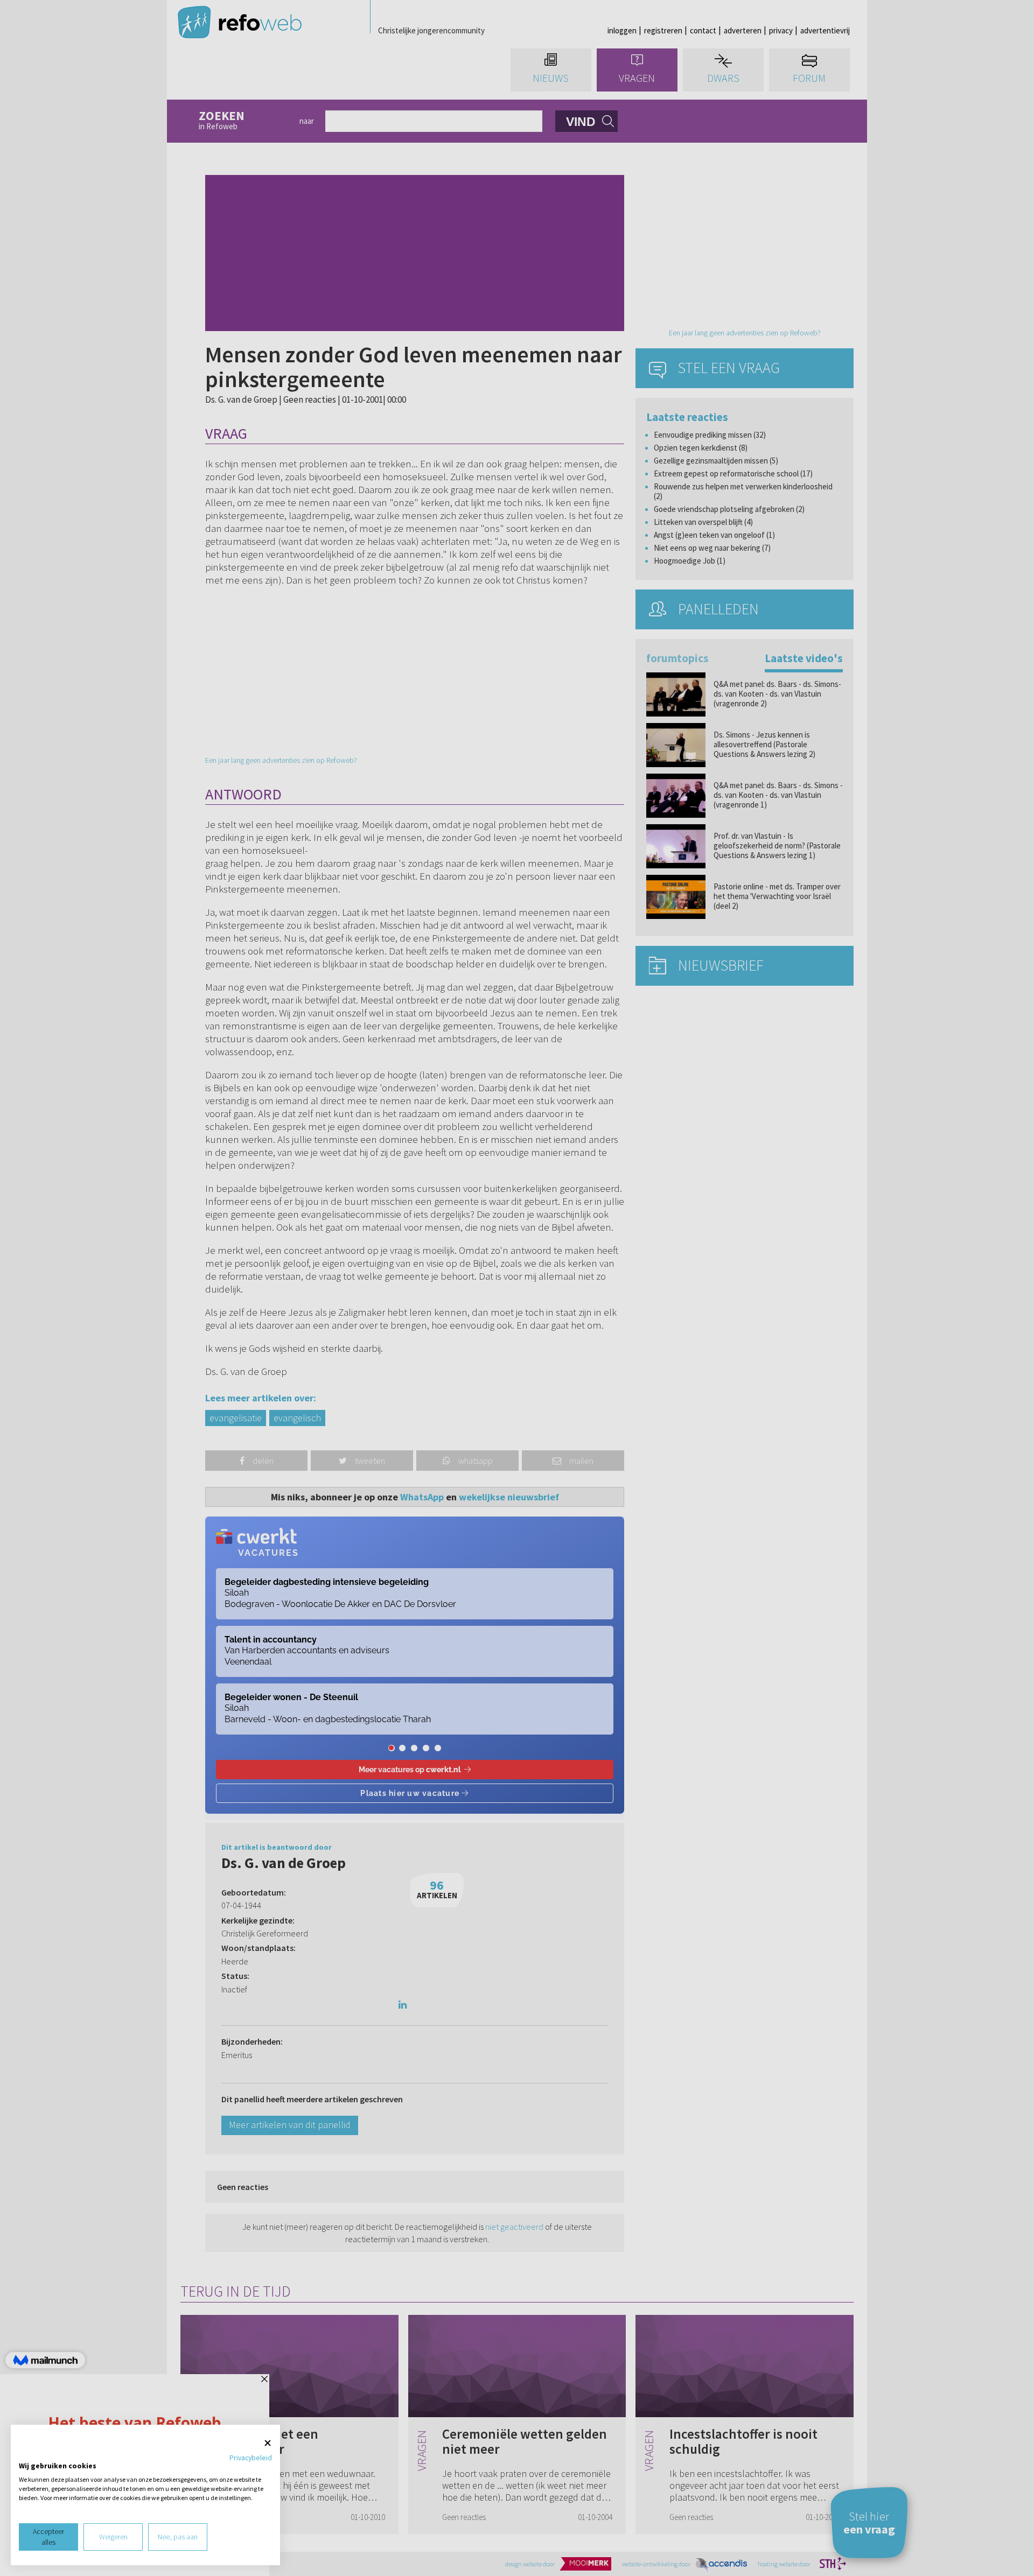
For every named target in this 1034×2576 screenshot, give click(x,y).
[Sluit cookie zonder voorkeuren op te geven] (268, 2443)
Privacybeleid (251, 2458)
